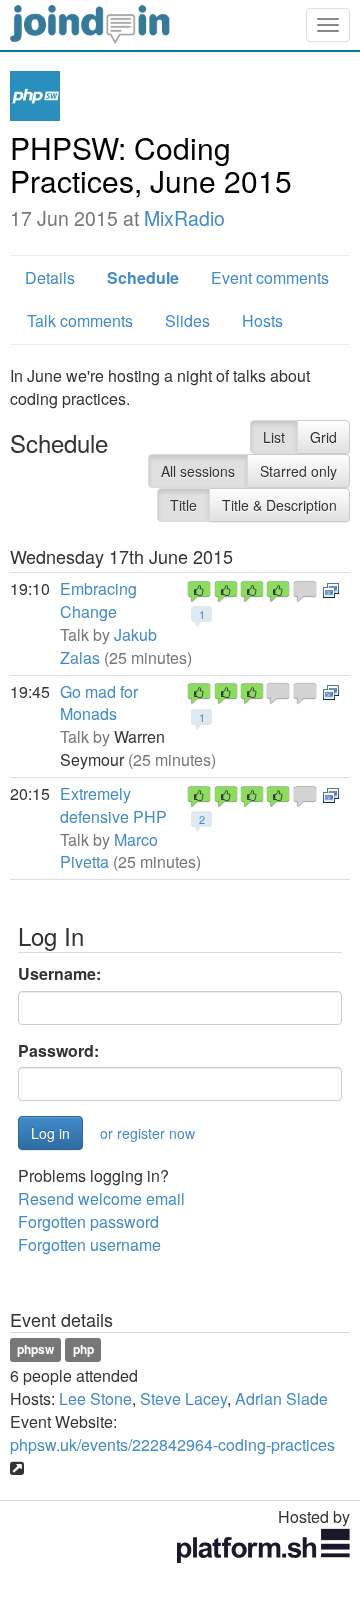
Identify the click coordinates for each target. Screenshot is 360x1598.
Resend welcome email (101, 1198)
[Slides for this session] (331, 588)
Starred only (298, 471)
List (274, 437)
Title (183, 505)
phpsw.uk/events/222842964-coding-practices (172, 1444)
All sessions (198, 471)
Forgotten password (88, 1221)
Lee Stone (95, 1398)
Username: (59, 974)
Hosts (262, 320)
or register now (147, 1133)
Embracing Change (98, 600)
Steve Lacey (183, 1398)
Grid (323, 437)
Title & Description (279, 505)
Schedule (143, 277)
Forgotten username (89, 1244)
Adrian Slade (281, 1398)
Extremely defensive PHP (113, 805)
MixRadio (184, 218)
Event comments (270, 277)
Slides (187, 320)
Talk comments (80, 320)
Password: (58, 1051)
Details (50, 277)
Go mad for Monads (99, 703)
